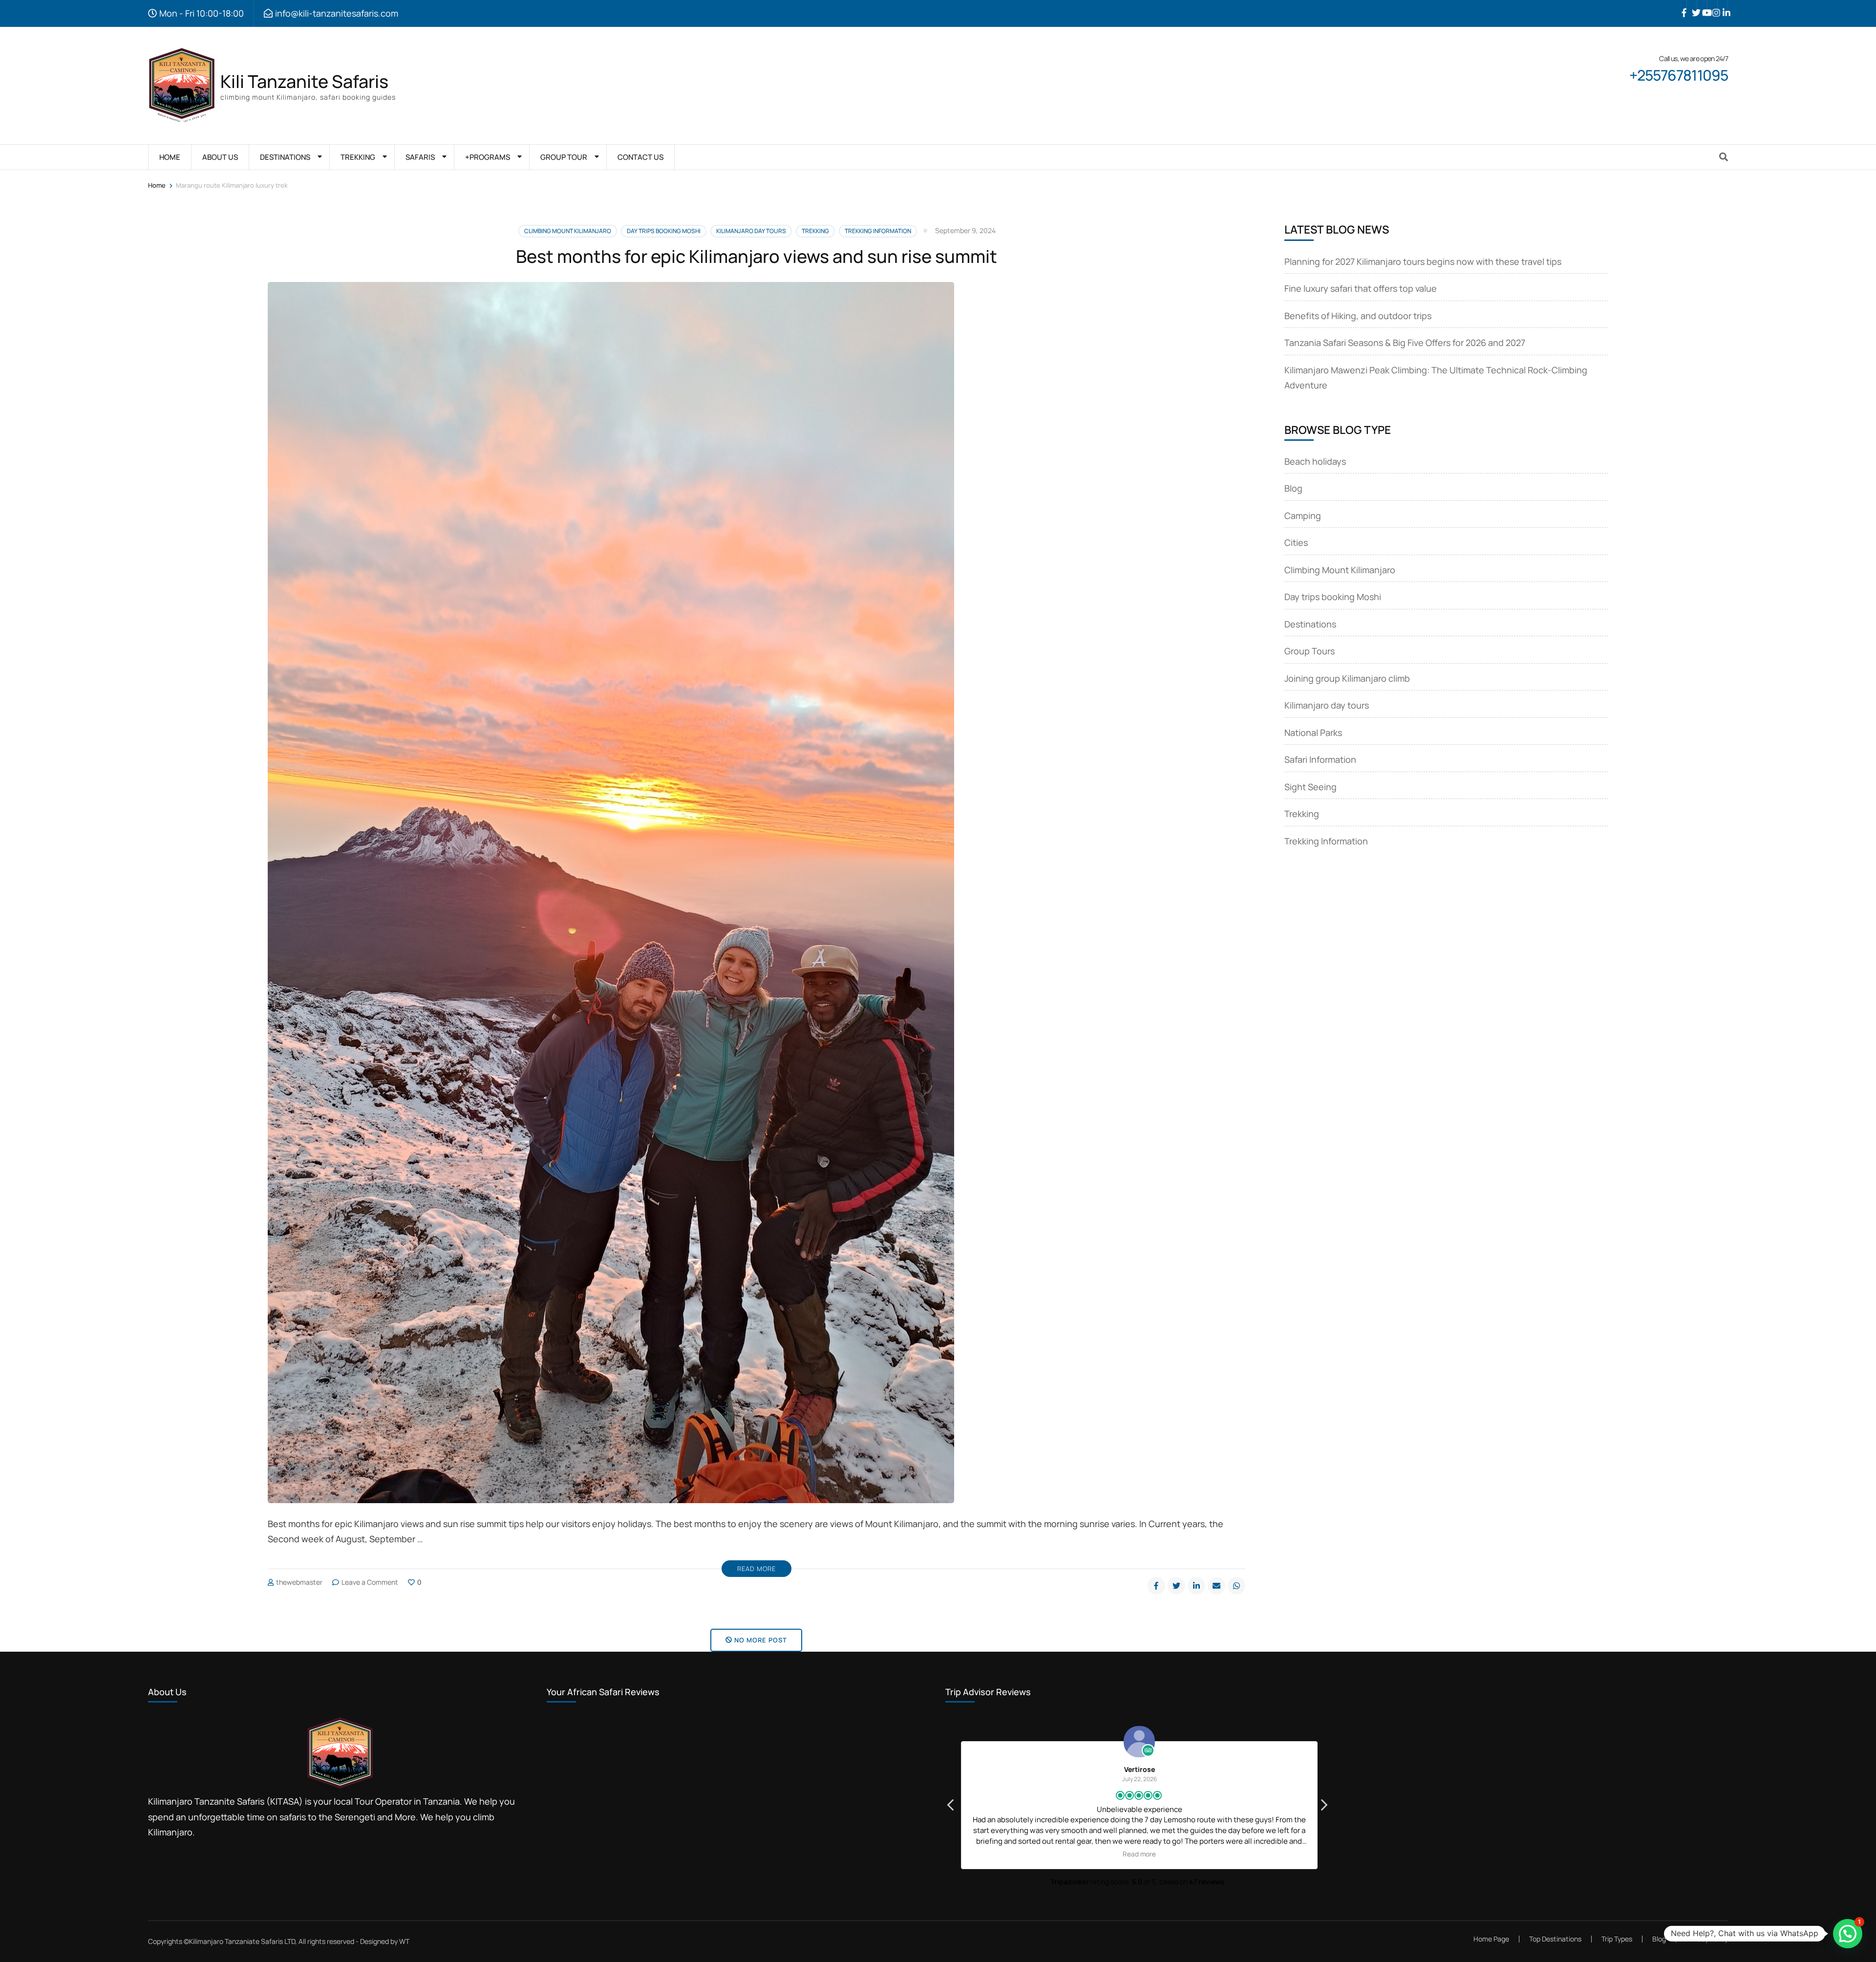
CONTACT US (640, 157)
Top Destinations (1555, 1939)
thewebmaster (299, 1582)
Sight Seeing (1311, 787)
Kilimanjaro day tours (751, 231)
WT (404, 1941)
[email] (1216, 1586)
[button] (1323, 1808)
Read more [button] (1137, 1854)
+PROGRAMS (488, 157)
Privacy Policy (1707, 1939)
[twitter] (1692, 5)
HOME (170, 157)
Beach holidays (1315, 461)
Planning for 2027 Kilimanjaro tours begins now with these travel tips (1423, 261)
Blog (1293, 488)
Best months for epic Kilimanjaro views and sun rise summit (757, 256)
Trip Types (1617, 1939)
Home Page (1491, 1939)
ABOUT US (220, 157)
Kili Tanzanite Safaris (304, 81)
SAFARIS (420, 157)
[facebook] (1682, 5)
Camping (1303, 516)
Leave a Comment (370, 1582)
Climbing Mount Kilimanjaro (568, 231)
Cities (1296, 542)
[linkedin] (1723, 5)
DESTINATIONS (285, 157)
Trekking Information (878, 231)
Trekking (815, 231)
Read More (757, 1569)
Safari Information (1320, 759)
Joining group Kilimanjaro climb (1347, 678)
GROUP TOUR (564, 157)
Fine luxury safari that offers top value (1361, 288)
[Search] (1724, 157)
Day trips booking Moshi (664, 231)
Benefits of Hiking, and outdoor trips (1358, 316)
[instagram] (1712, 5)
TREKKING (358, 157)
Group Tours (1310, 651)
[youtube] (1702, 5)
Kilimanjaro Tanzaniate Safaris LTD (242, 1941)
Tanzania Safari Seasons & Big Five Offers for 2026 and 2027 (1405, 343)
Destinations (1310, 624)
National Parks (1313, 733)
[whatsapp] (1236, 1586)
